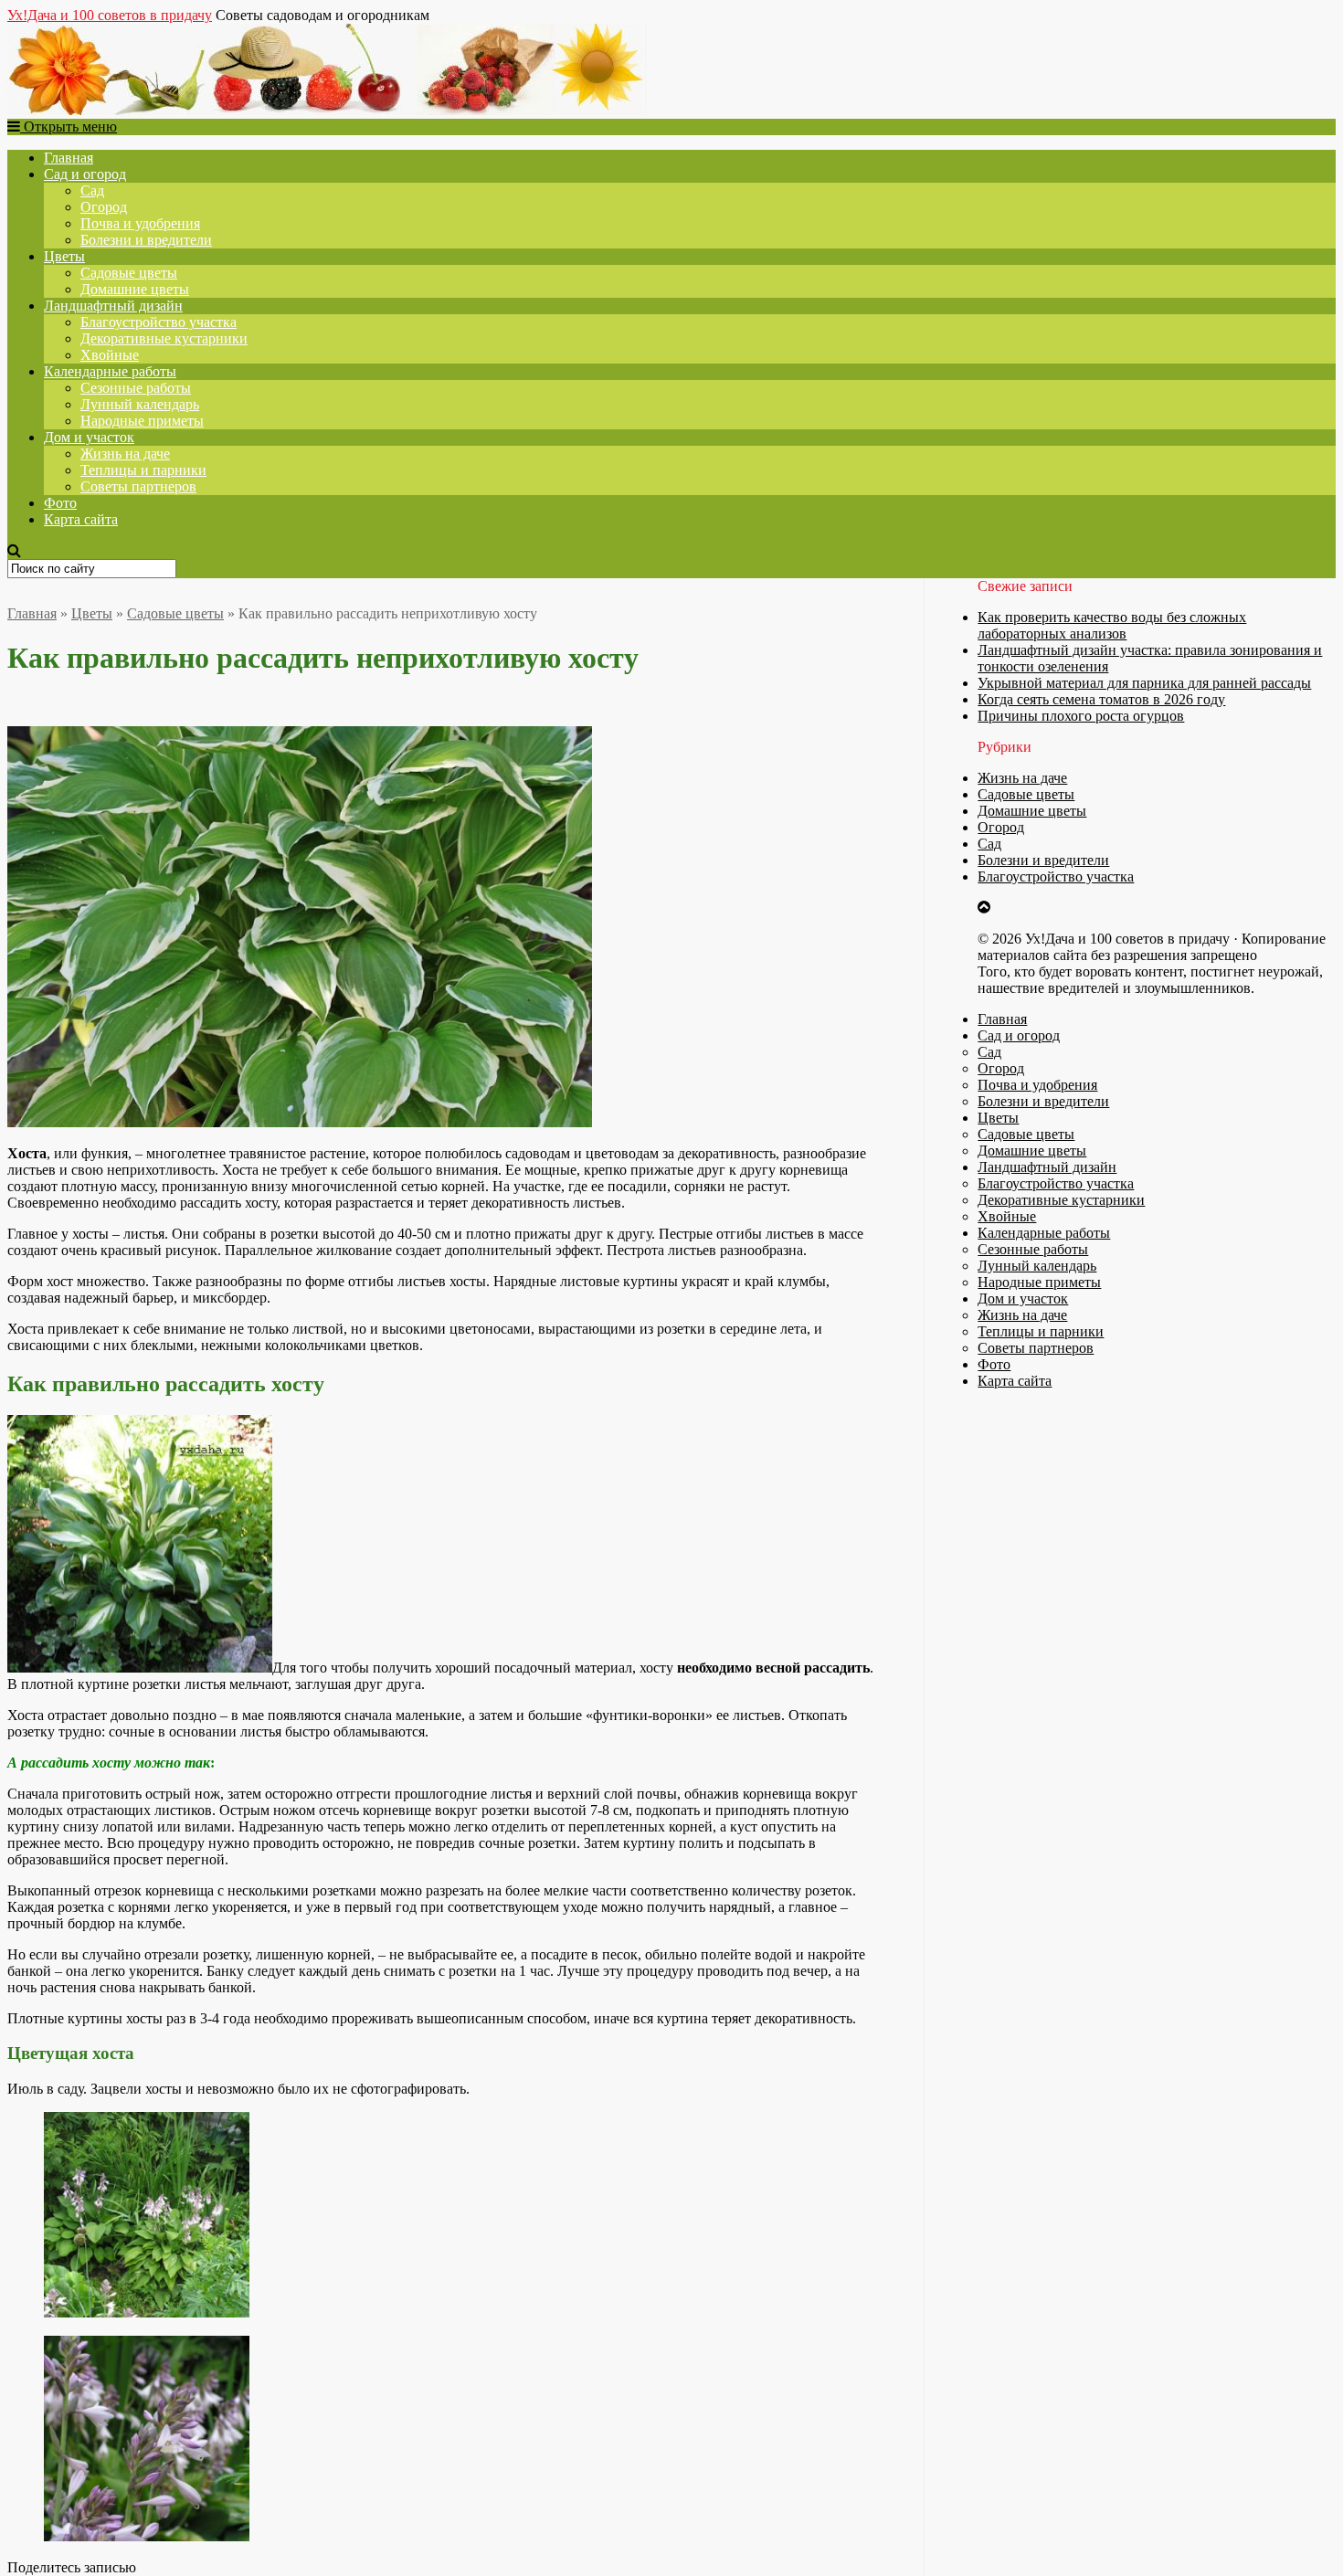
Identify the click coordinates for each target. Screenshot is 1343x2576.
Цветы (64, 256)
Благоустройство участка (159, 322)
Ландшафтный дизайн (113, 306)
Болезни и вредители (146, 240)
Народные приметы (142, 421)
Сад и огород (85, 174)
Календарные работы (110, 371)
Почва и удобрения (140, 223)
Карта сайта (81, 519)
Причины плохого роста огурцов (1081, 716)
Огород (104, 207)
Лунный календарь (140, 404)
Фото (60, 503)
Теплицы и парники (143, 470)
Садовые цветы (129, 273)
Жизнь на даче (125, 454)
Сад (92, 190)
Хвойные (110, 355)
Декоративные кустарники (164, 338)
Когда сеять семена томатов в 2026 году (1101, 699)
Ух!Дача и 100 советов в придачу (110, 15)
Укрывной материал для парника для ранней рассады (1144, 683)
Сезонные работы (136, 388)
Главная (69, 158)
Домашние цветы (135, 289)
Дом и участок (89, 437)
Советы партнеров (138, 486)
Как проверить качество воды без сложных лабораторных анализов (1112, 625)
